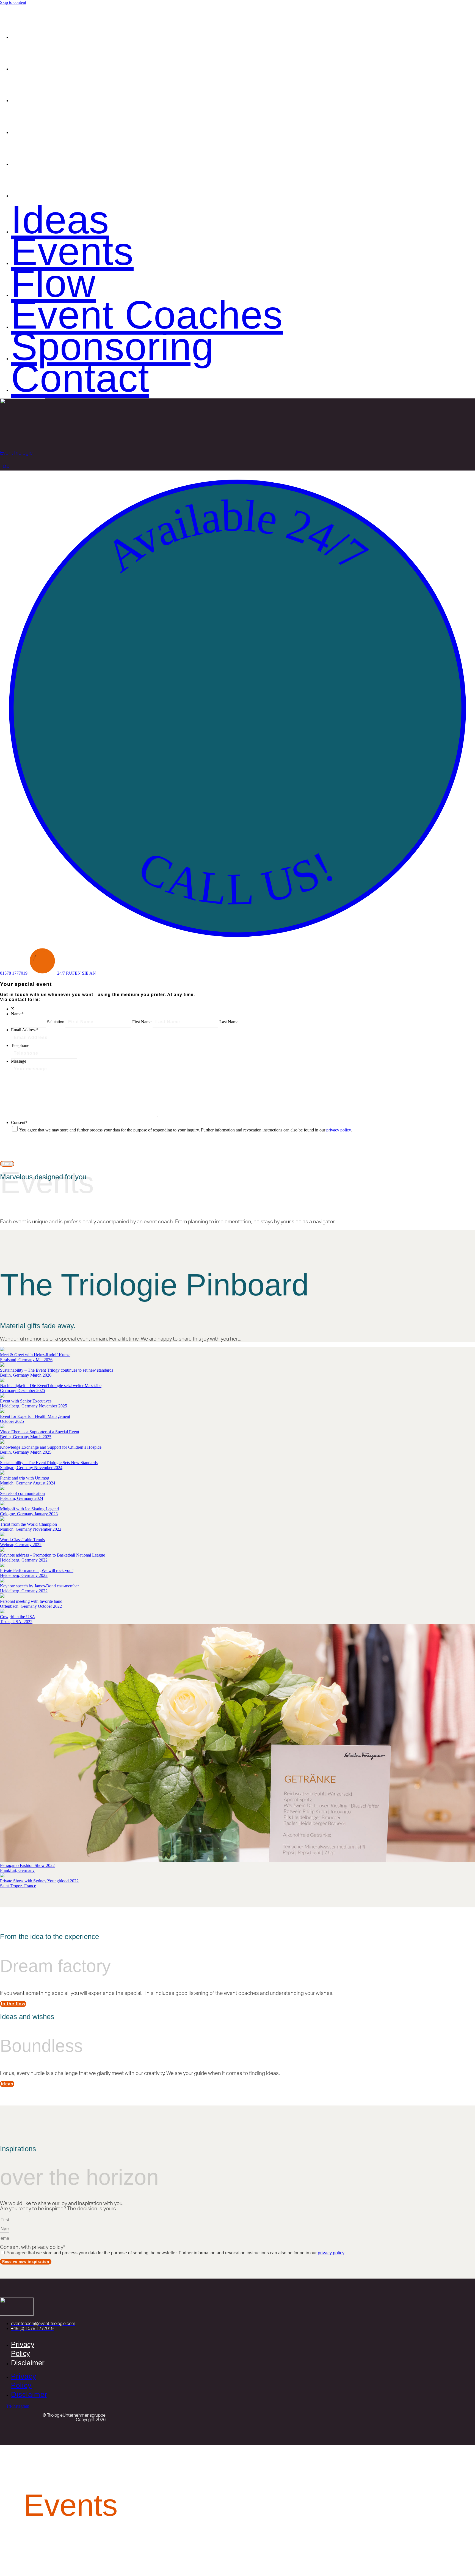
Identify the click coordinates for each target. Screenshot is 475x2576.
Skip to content (13, 2)
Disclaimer (28, 2363)
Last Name (229, 1022)
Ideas (59, 25)
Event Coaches (145, 120)
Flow (53, 88)
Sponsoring (111, 152)
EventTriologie (16, 453)
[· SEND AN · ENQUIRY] (43, 973)
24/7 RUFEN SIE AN (77, 973)
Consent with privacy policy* (33, 2247)
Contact (79, 184)
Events (71, 57)
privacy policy (339, 1130)
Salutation (56, 1022)
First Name (142, 1022)
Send (7, 1164)
